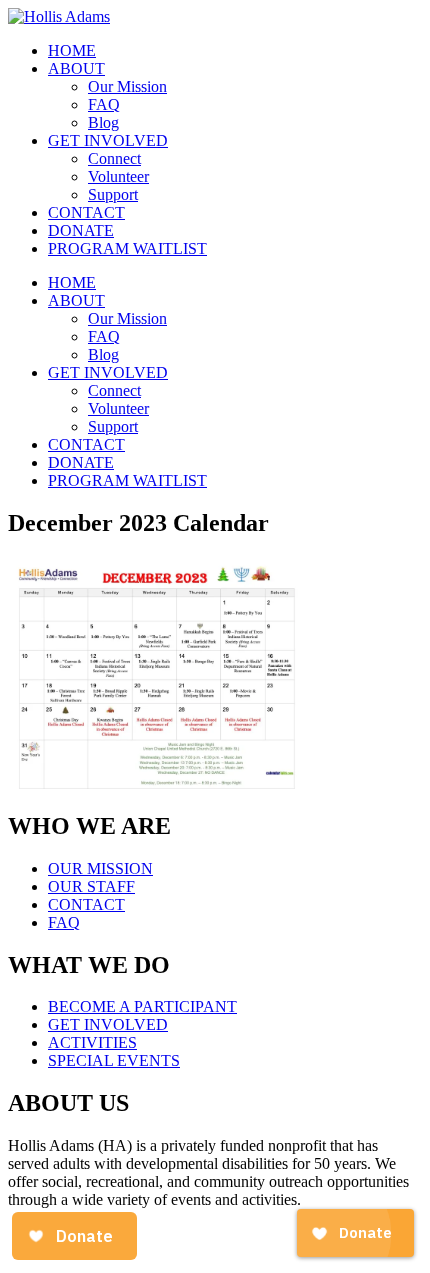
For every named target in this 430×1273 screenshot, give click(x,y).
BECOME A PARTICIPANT (142, 1006)
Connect (114, 158)
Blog (103, 122)
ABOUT (76, 68)
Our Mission (127, 86)
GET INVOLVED (108, 140)
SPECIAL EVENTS (114, 1060)
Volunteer (118, 176)
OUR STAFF (91, 886)
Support (113, 194)
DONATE (81, 230)
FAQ (104, 104)
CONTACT (86, 212)
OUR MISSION (100, 868)
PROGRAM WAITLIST (127, 248)
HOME (72, 50)
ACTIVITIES (92, 1042)
